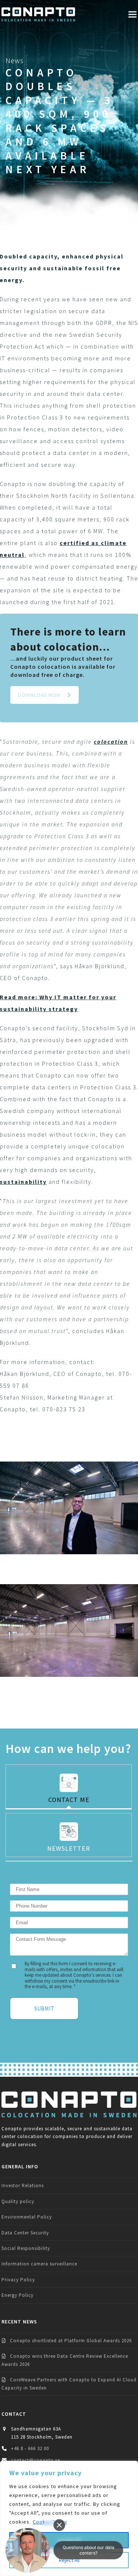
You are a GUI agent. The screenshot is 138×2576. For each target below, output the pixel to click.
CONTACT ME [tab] (69, 1800)
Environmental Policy (27, 2217)
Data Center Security (25, 2233)
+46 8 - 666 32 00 (30, 2448)
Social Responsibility (26, 2248)
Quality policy (18, 2201)
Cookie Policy (50, 2522)
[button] (132, 14)
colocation (111, 741)
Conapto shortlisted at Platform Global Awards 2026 (71, 2341)
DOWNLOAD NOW (39, 695)
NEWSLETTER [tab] (69, 1848)
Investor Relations (23, 2186)
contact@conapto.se (36, 2460)
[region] (69, 2518)
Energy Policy (17, 2295)
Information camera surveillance (39, 2264)
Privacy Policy (18, 2280)
